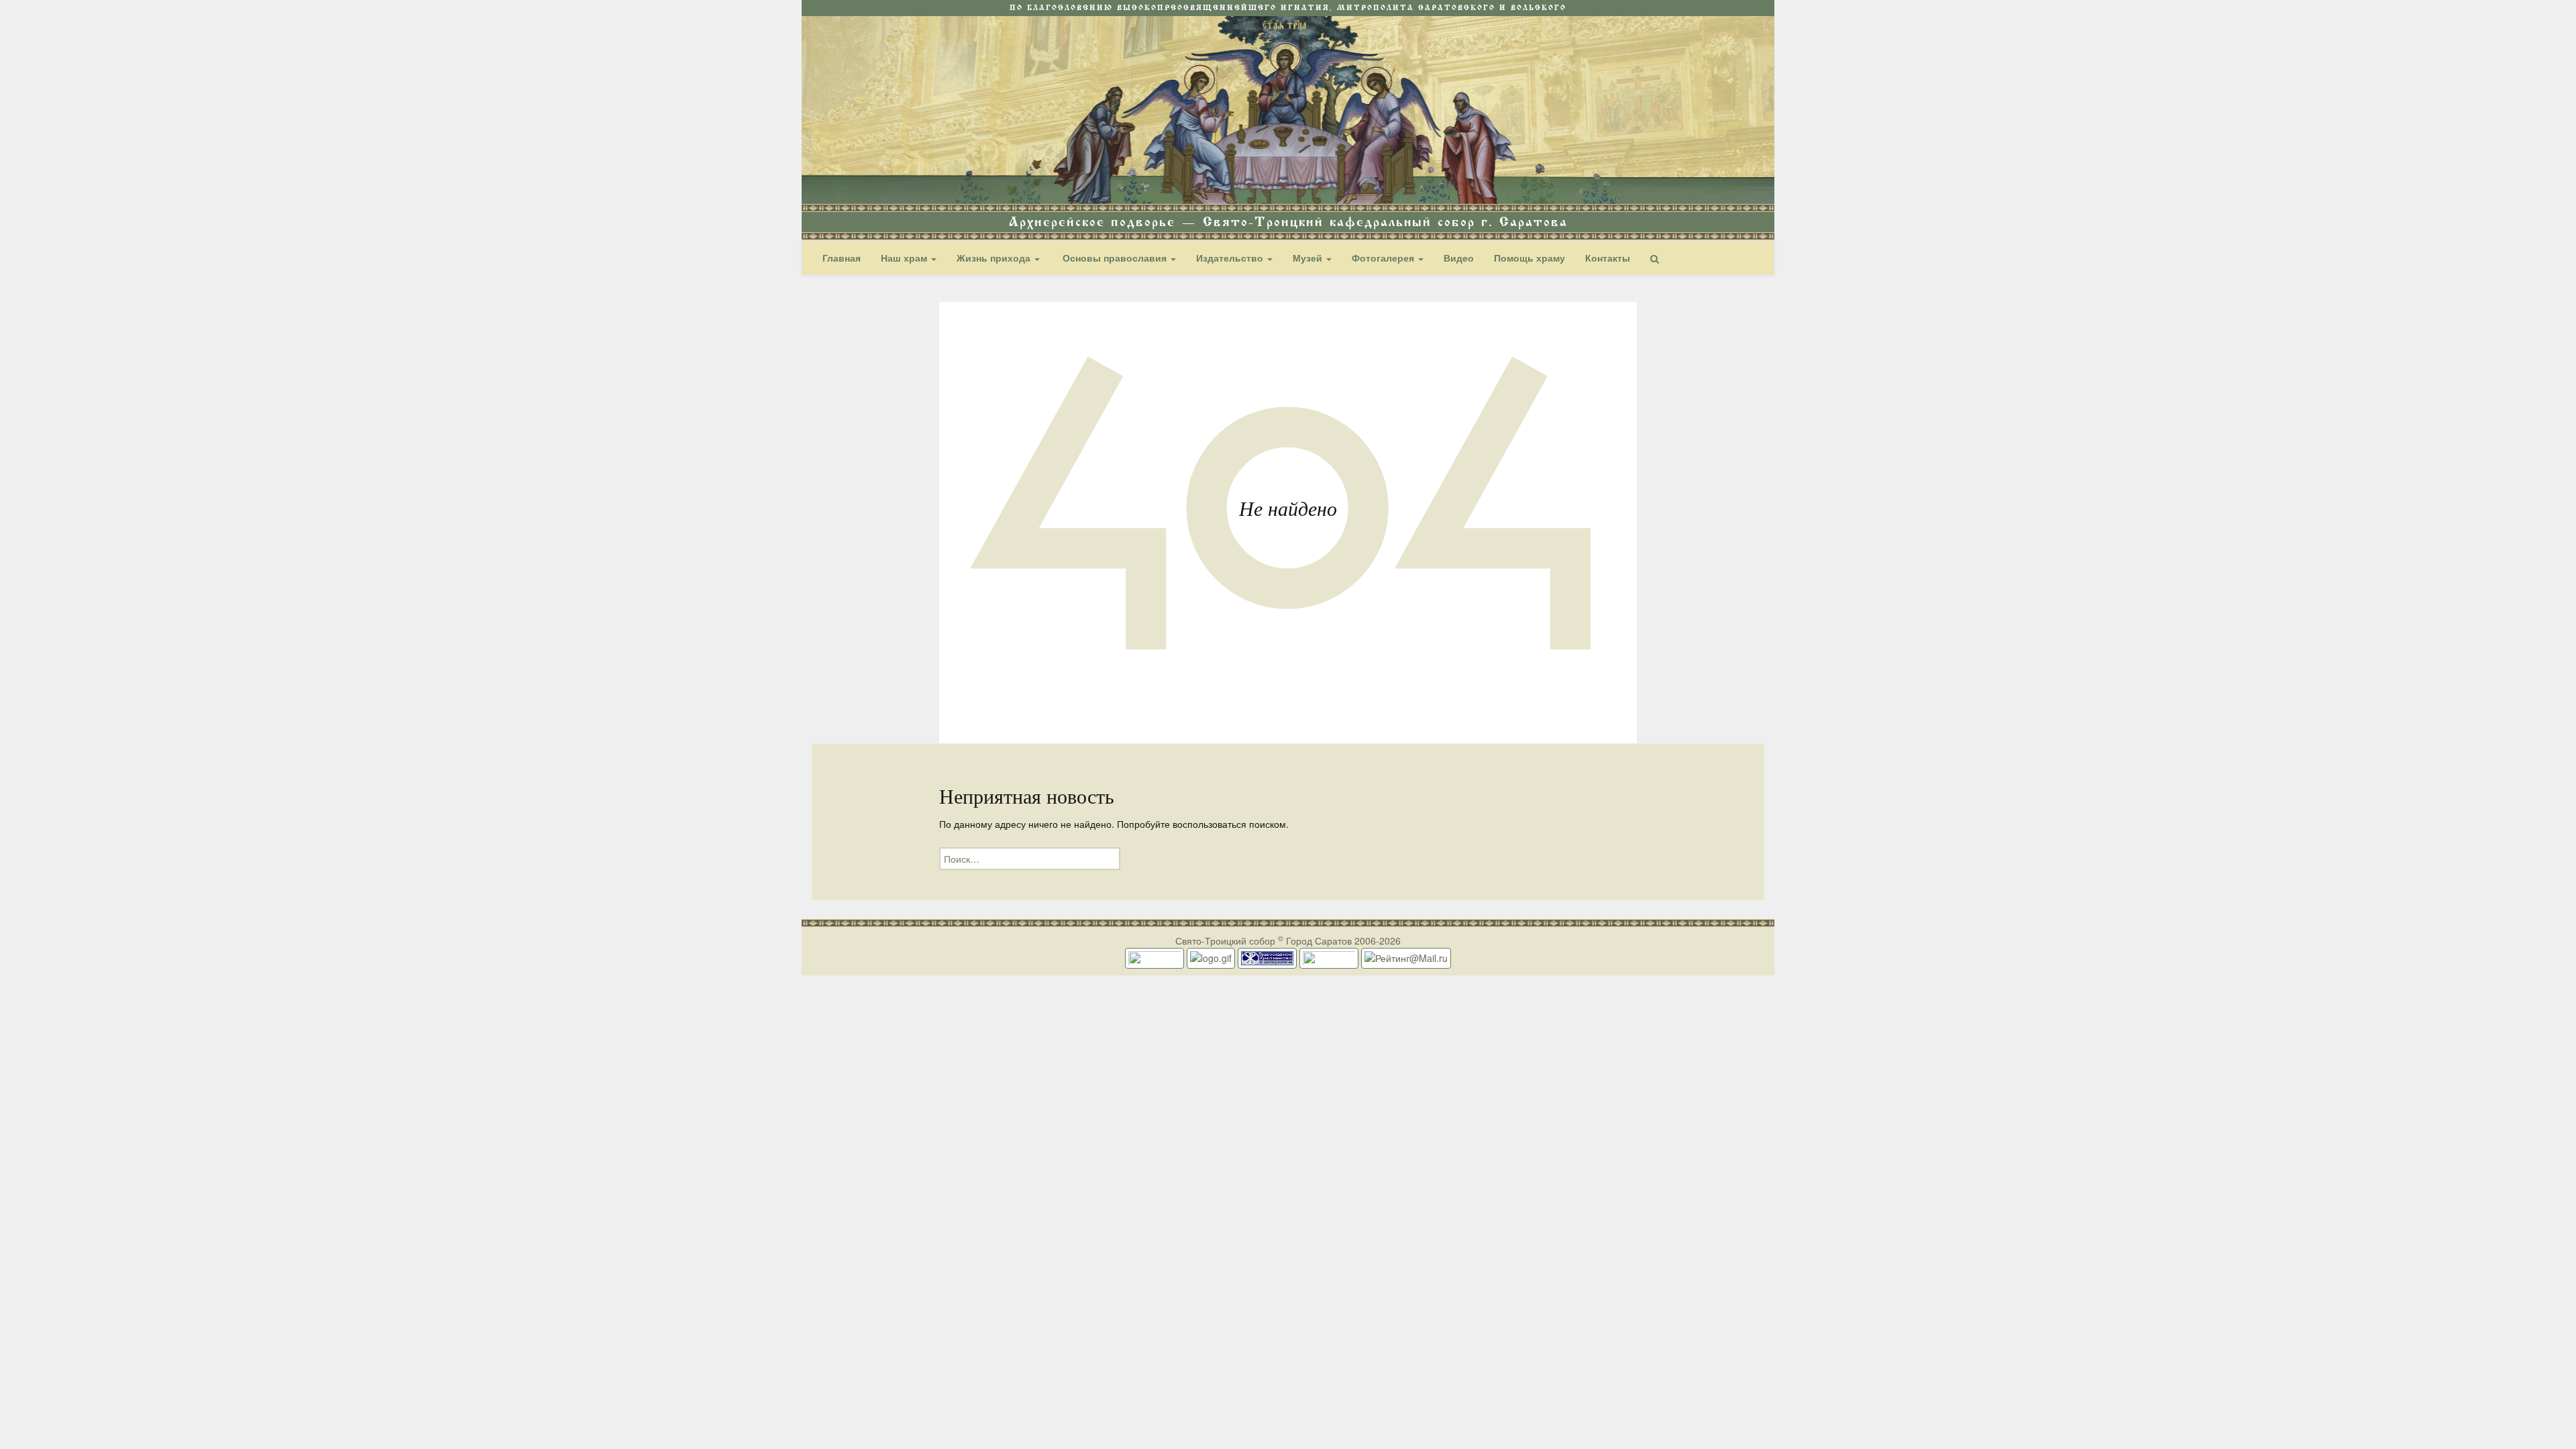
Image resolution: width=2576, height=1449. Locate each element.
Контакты (1608, 258)
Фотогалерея (1384, 258)
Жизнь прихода (995, 258)
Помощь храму (1529, 258)
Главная (842, 258)
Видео (1459, 258)
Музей (1309, 258)
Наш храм (905, 258)
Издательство (1231, 258)
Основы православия (1115, 258)
